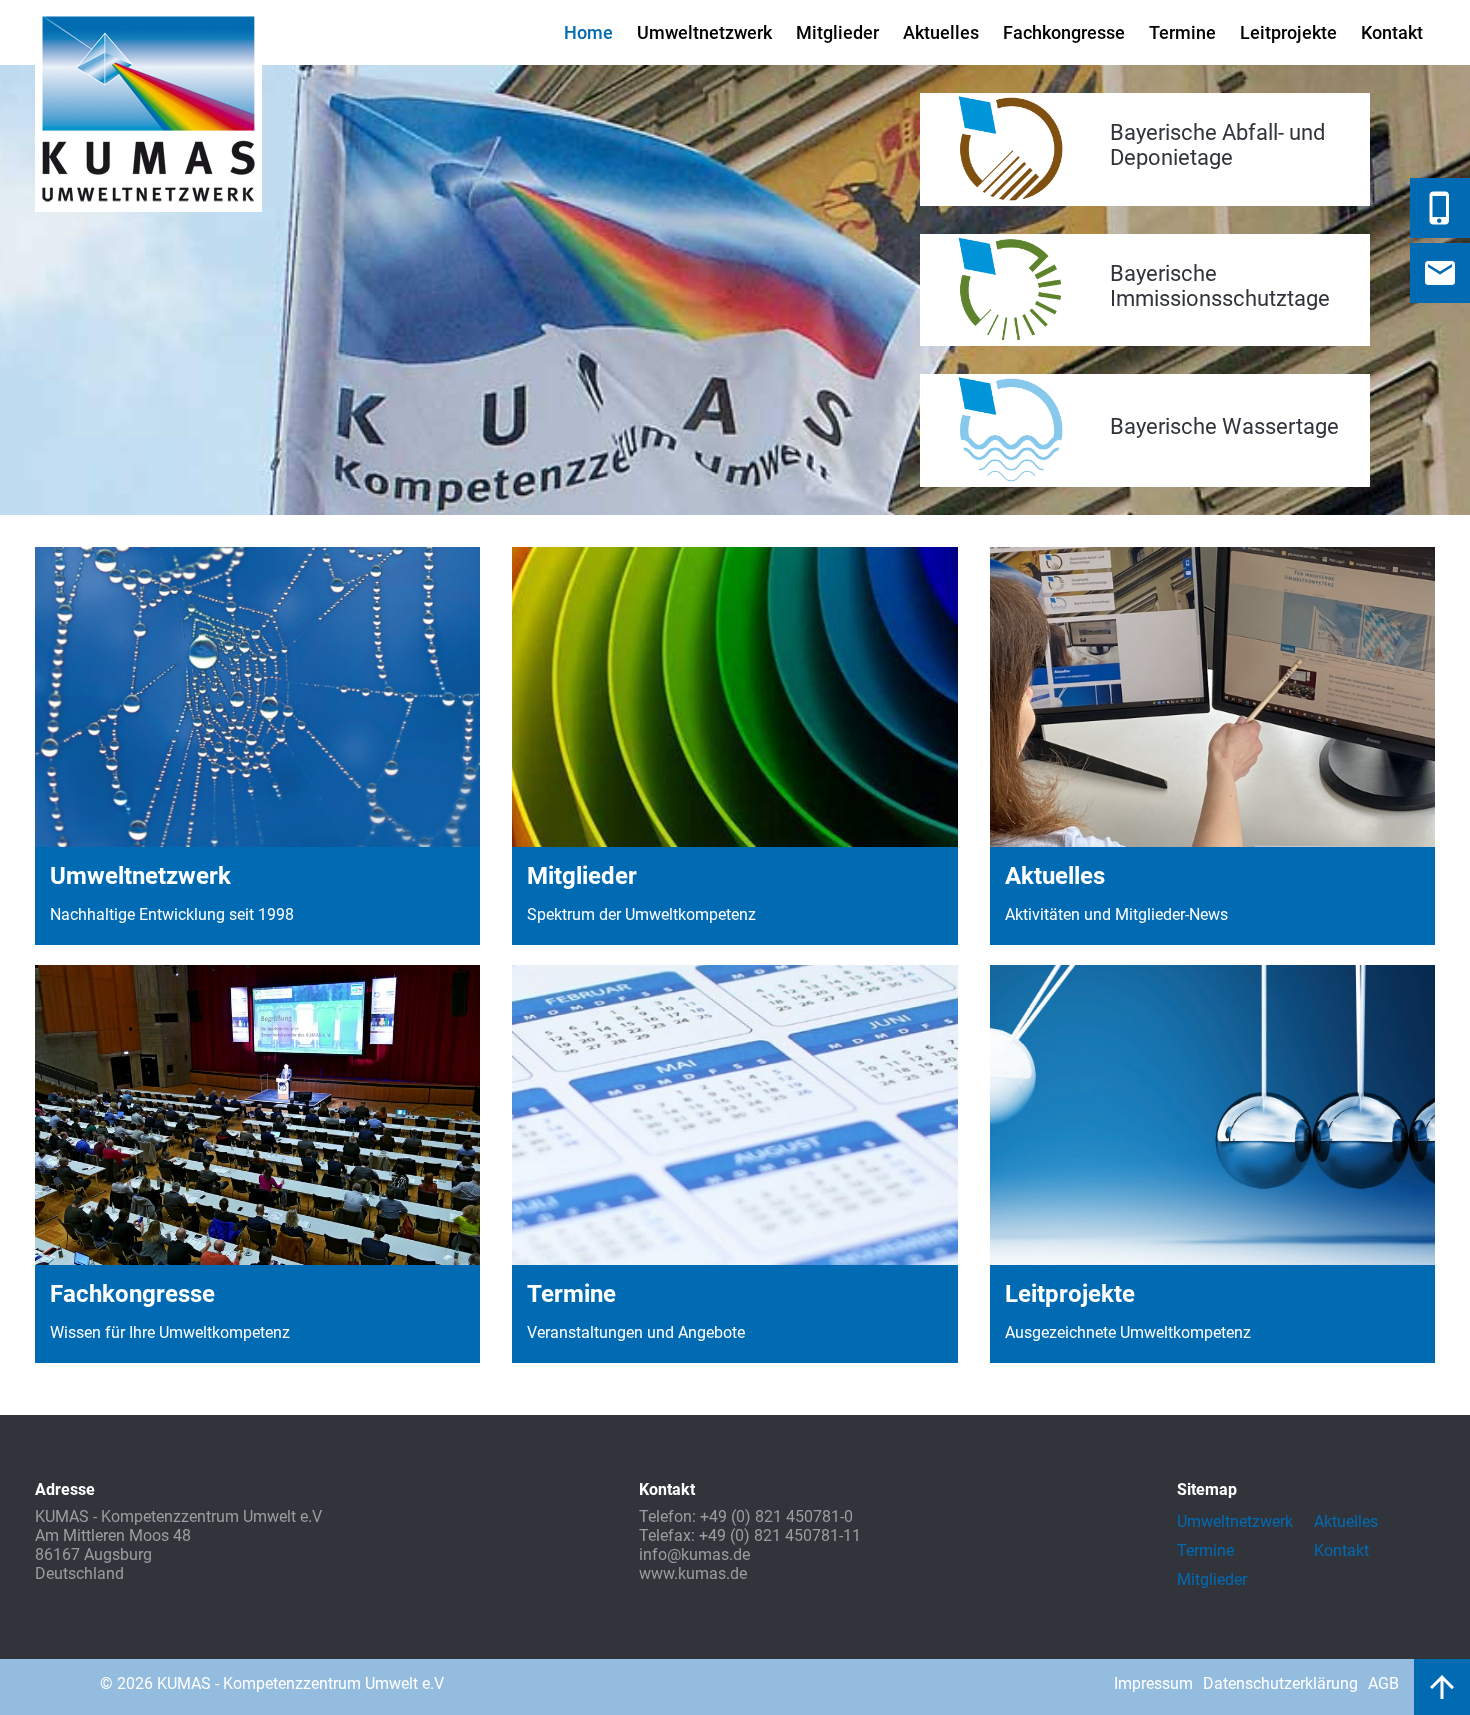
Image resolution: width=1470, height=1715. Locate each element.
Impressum (1153, 1683)
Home (588, 32)
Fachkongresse (1064, 32)
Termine (1182, 32)
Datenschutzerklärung (1280, 1683)
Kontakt (1392, 32)
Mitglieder (837, 32)
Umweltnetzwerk (704, 32)
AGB (1383, 1683)
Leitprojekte (1288, 32)
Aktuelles (941, 32)
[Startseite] (148, 202)
